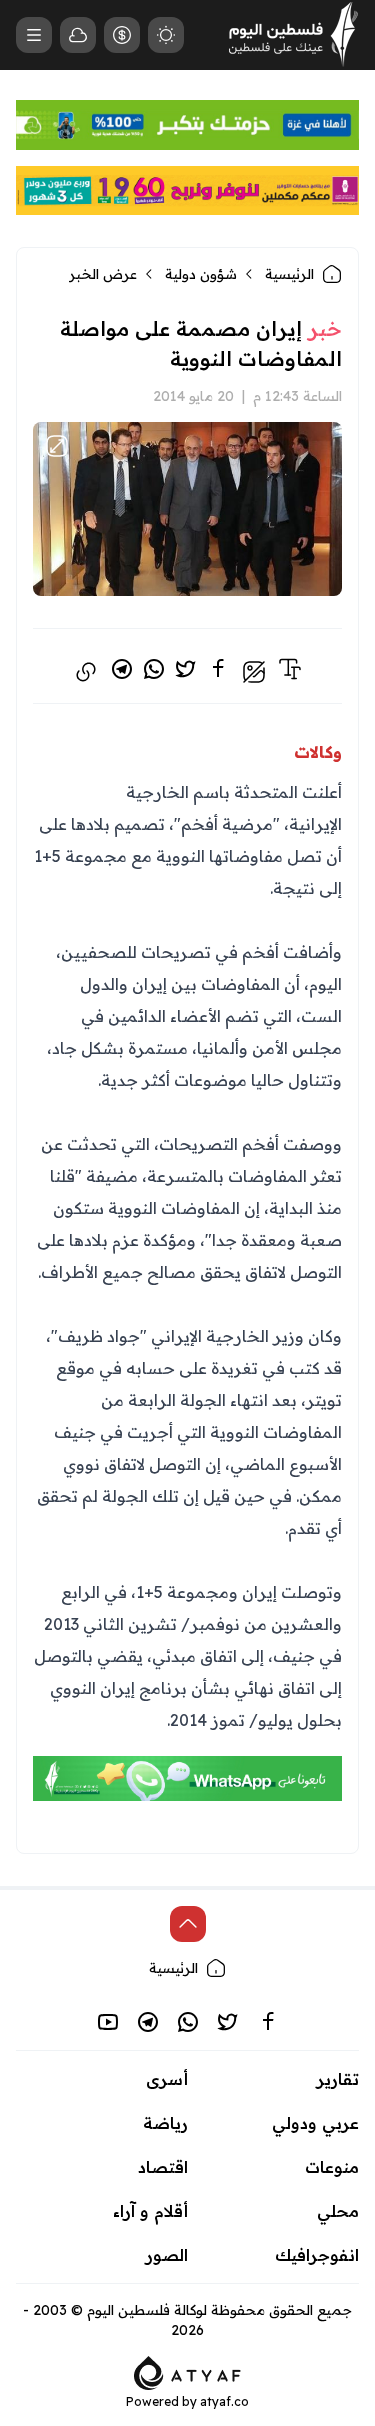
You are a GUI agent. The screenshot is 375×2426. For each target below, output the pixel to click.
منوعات (332, 2167)
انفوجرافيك (317, 2255)
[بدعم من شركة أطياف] (187, 2371)
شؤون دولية (201, 274)
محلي (338, 2211)
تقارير (338, 2079)
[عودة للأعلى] (188, 1924)
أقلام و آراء (150, 2211)
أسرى (167, 2079)
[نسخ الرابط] (86, 672)
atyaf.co (224, 2401)
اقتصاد (163, 2167)
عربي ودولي (315, 2123)
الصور (167, 2255)
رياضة (165, 2123)
